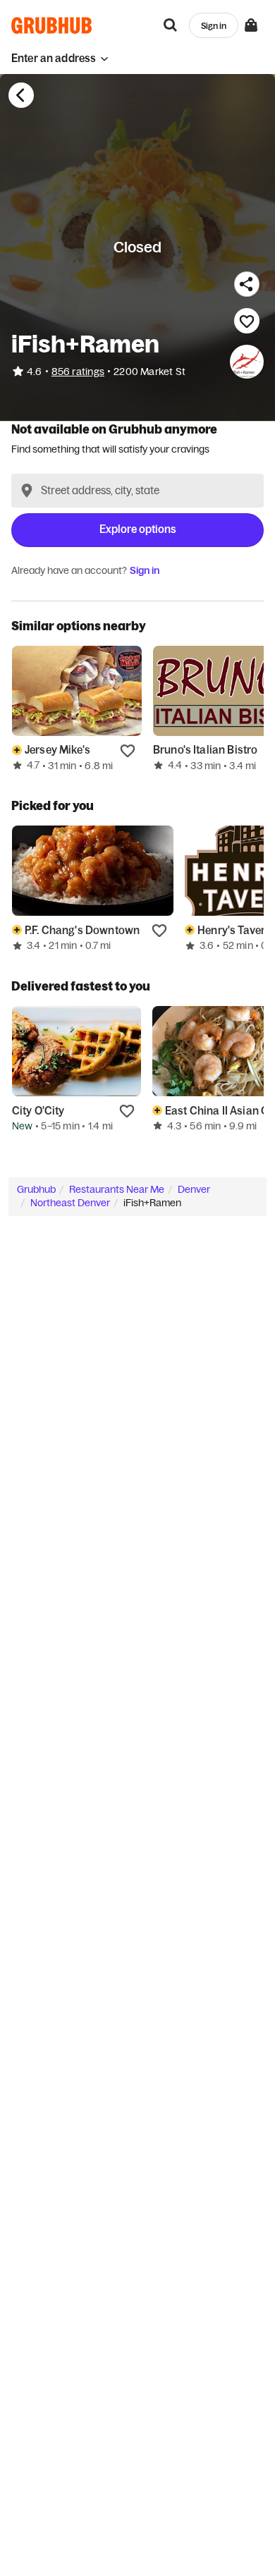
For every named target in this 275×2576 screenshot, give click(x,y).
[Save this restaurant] (247, 321)
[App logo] (52, 25)
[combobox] (137, 491)
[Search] (171, 25)
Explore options (138, 529)
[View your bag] (251, 25)
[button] (60, 58)
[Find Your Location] (27, 491)
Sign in (145, 570)
